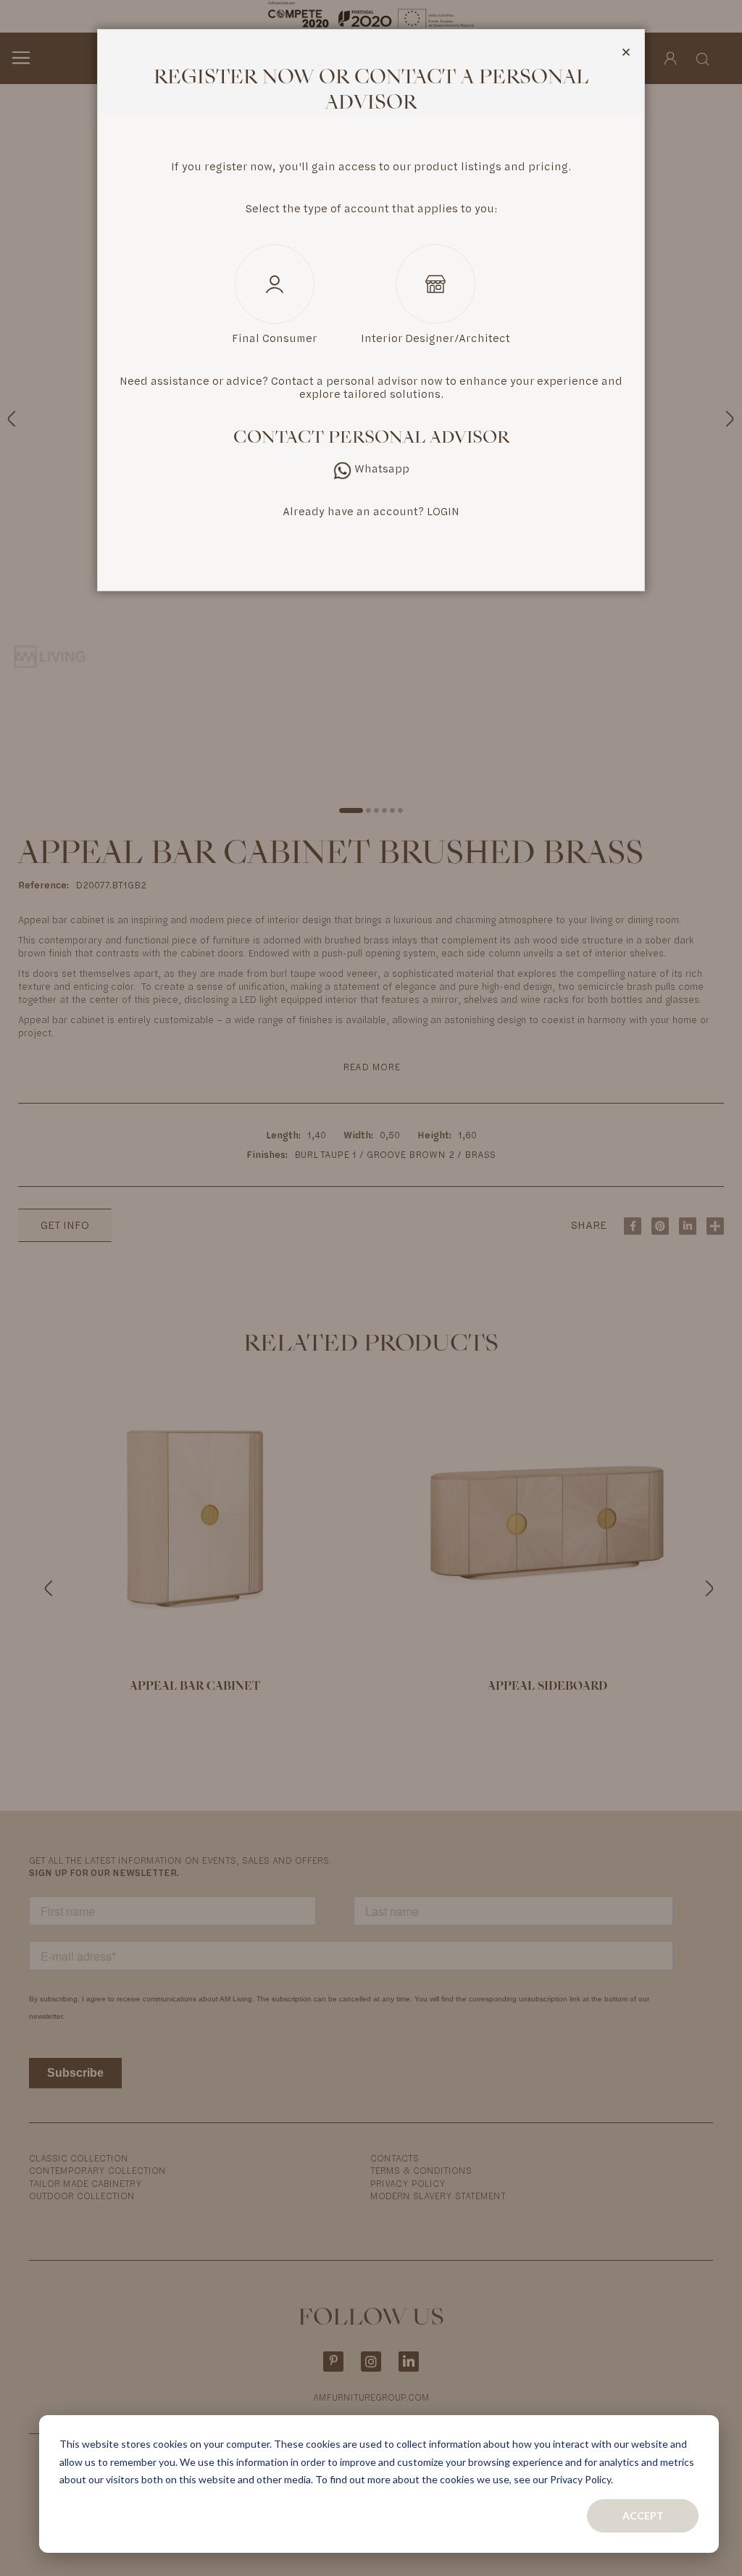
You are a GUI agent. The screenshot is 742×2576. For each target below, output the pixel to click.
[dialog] (371, 1288)
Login (443, 512)
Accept (643, 2515)
